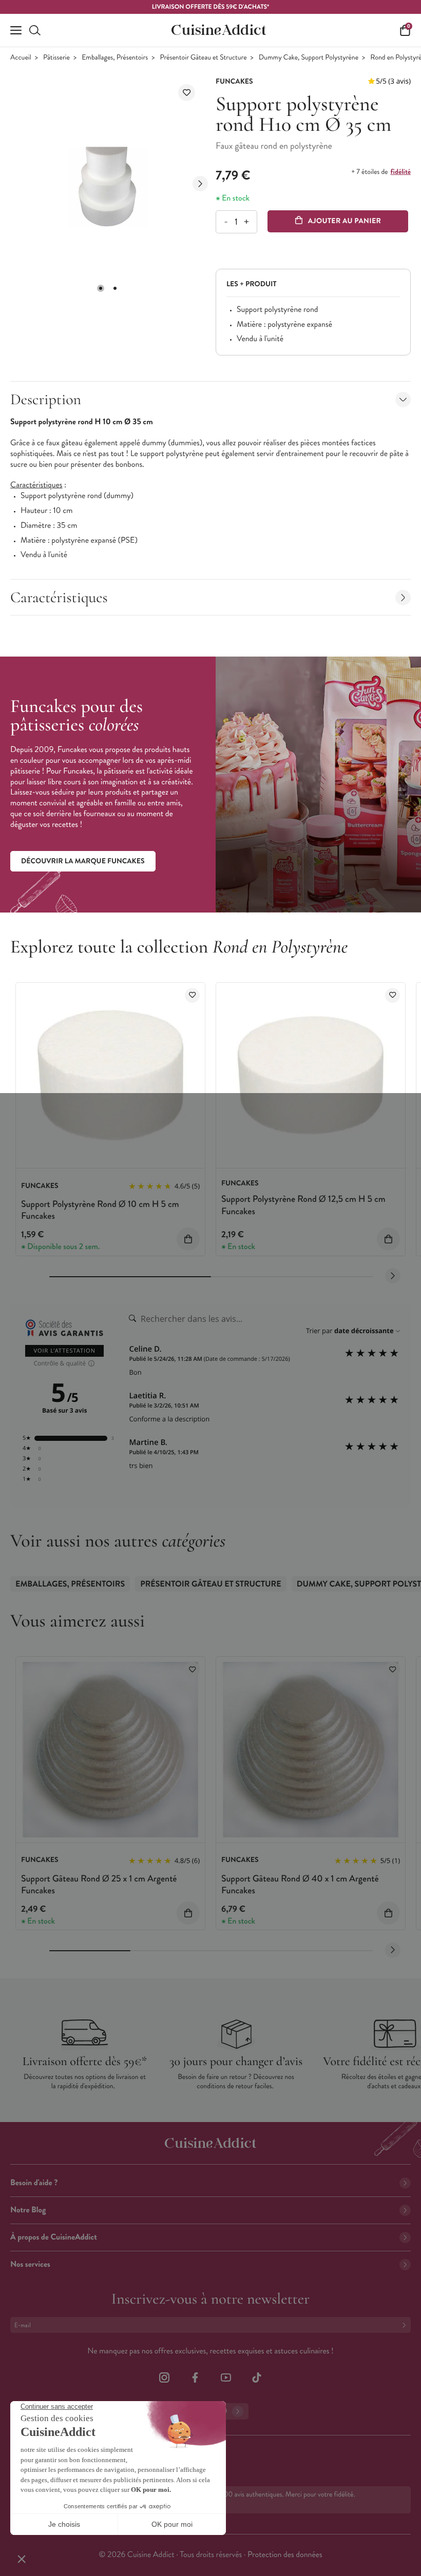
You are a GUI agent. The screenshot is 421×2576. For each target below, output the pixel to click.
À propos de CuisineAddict (54, 2237)
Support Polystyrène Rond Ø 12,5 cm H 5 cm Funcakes (303, 1205)
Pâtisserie (56, 58)
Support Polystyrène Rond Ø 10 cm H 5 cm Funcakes (100, 1210)
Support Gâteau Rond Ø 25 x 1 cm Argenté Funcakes (99, 1884)
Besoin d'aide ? (34, 2183)
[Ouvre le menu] (16, 30)
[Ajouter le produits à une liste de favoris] (192, 995)
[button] (101, 288)
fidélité (401, 172)
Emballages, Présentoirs (115, 58)
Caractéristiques (59, 597)
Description (46, 399)
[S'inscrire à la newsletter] (406, 2325)
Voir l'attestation (64, 1351)
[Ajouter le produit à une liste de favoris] (187, 93)
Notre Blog (28, 2210)
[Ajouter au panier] (188, 1239)
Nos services (30, 2264)
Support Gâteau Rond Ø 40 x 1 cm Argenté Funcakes (300, 1884)
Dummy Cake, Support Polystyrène (309, 58)
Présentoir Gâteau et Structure (203, 58)
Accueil (21, 58)
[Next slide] (200, 184)
